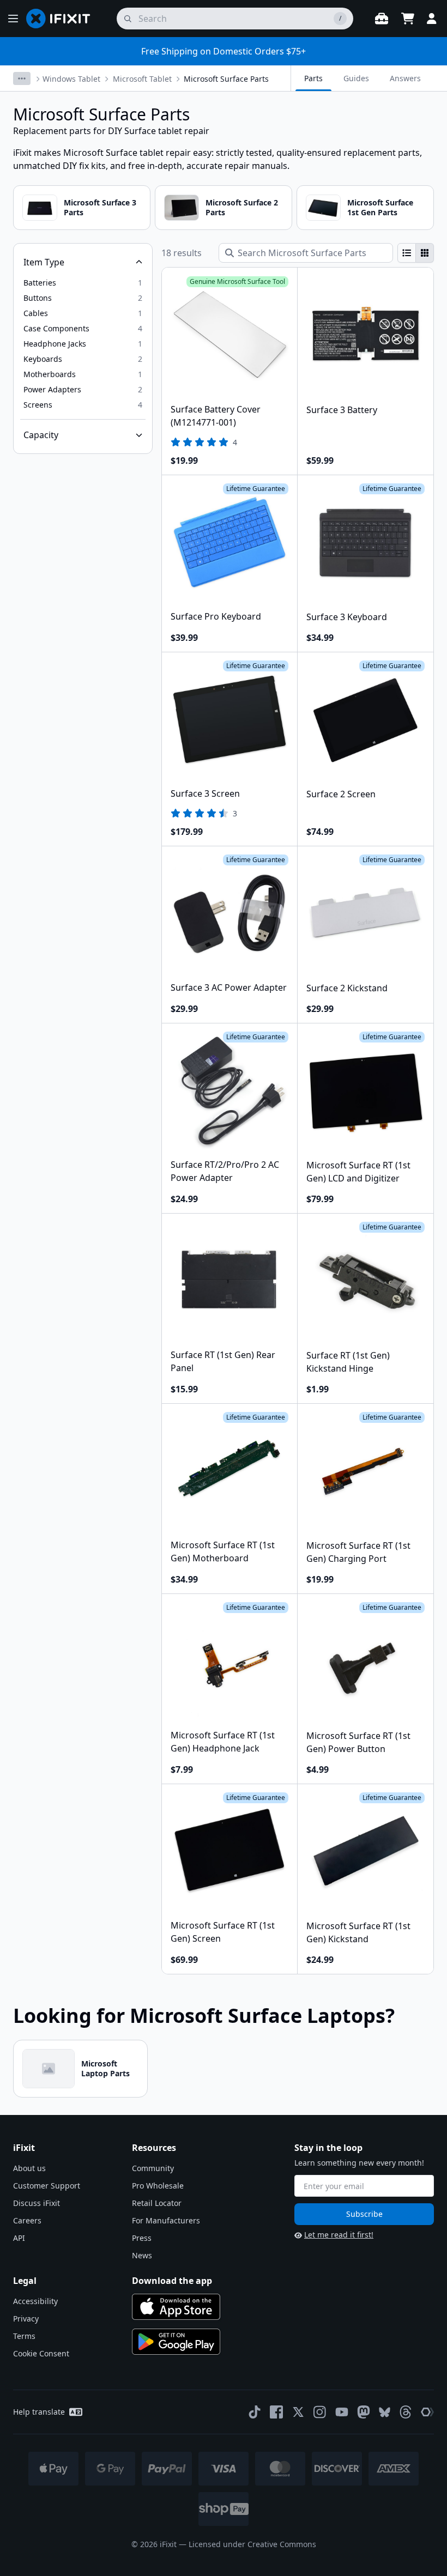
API (19, 2238)
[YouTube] (342, 2412)
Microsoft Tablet (142, 79)
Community (153, 2168)
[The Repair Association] (427, 2412)
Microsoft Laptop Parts (105, 2068)
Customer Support (47, 2186)
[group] (416, 253)
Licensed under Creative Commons (252, 2544)
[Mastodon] (364, 2412)
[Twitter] (298, 2412)
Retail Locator (157, 2203)
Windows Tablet (71, 79)
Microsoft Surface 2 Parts (242, 207)
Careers (27, 2220)
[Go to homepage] (63, 19)
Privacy (26, 2319)
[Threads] (406, 2412)
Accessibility (35, 2301)
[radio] (407, 253)
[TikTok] (255, 2412)
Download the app (172, 2281)
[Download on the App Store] (176, 2307)
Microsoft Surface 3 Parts (100, 207)
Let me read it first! (339, 2235)
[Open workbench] (382, 19)
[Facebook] (276, 2412)
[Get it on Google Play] (176, 2342)
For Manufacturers (166, 2220)
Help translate (39, 2412)
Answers (405, 78)
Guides (356, 78)
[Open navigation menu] (13, 19)
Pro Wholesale (158, 2186)
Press (142, 2238)
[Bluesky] (385, 2412)
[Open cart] (408, 19)
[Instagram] (320, 2412)
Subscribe (364, 2214)
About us (29, 2168)
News (142, 2255)
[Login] (432, 19)
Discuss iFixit (37, 2203)
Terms (24, 2336)
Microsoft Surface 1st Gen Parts (380, 207)
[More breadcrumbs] (22, 78)
